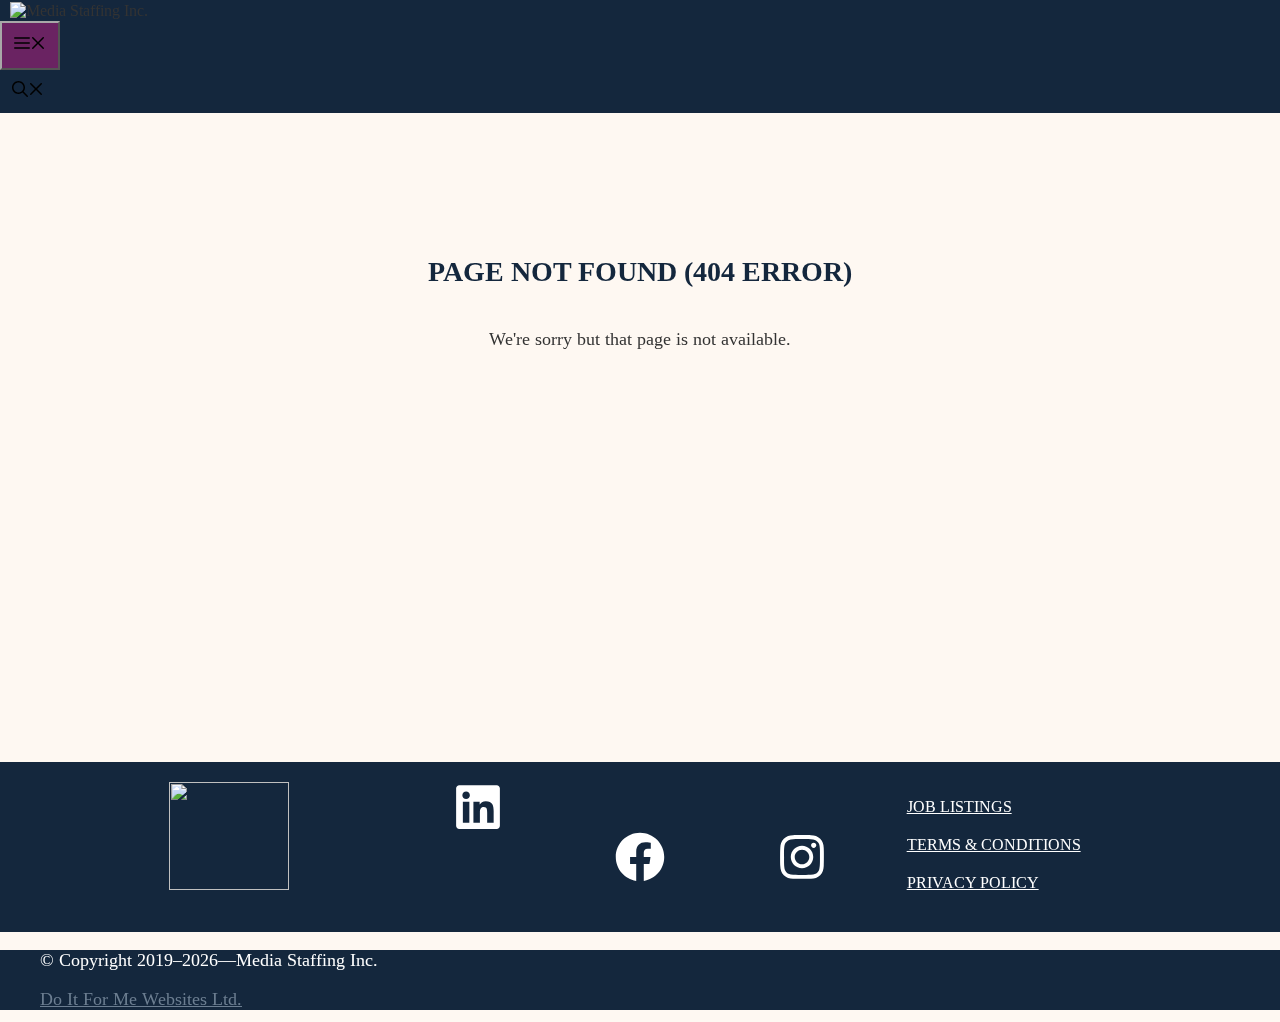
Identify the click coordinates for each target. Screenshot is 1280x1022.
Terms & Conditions (994, 844)
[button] (28, 91)
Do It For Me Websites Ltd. (141, 999)
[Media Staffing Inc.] (79, 10)
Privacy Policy (973, 882)
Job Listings (959, 806)
